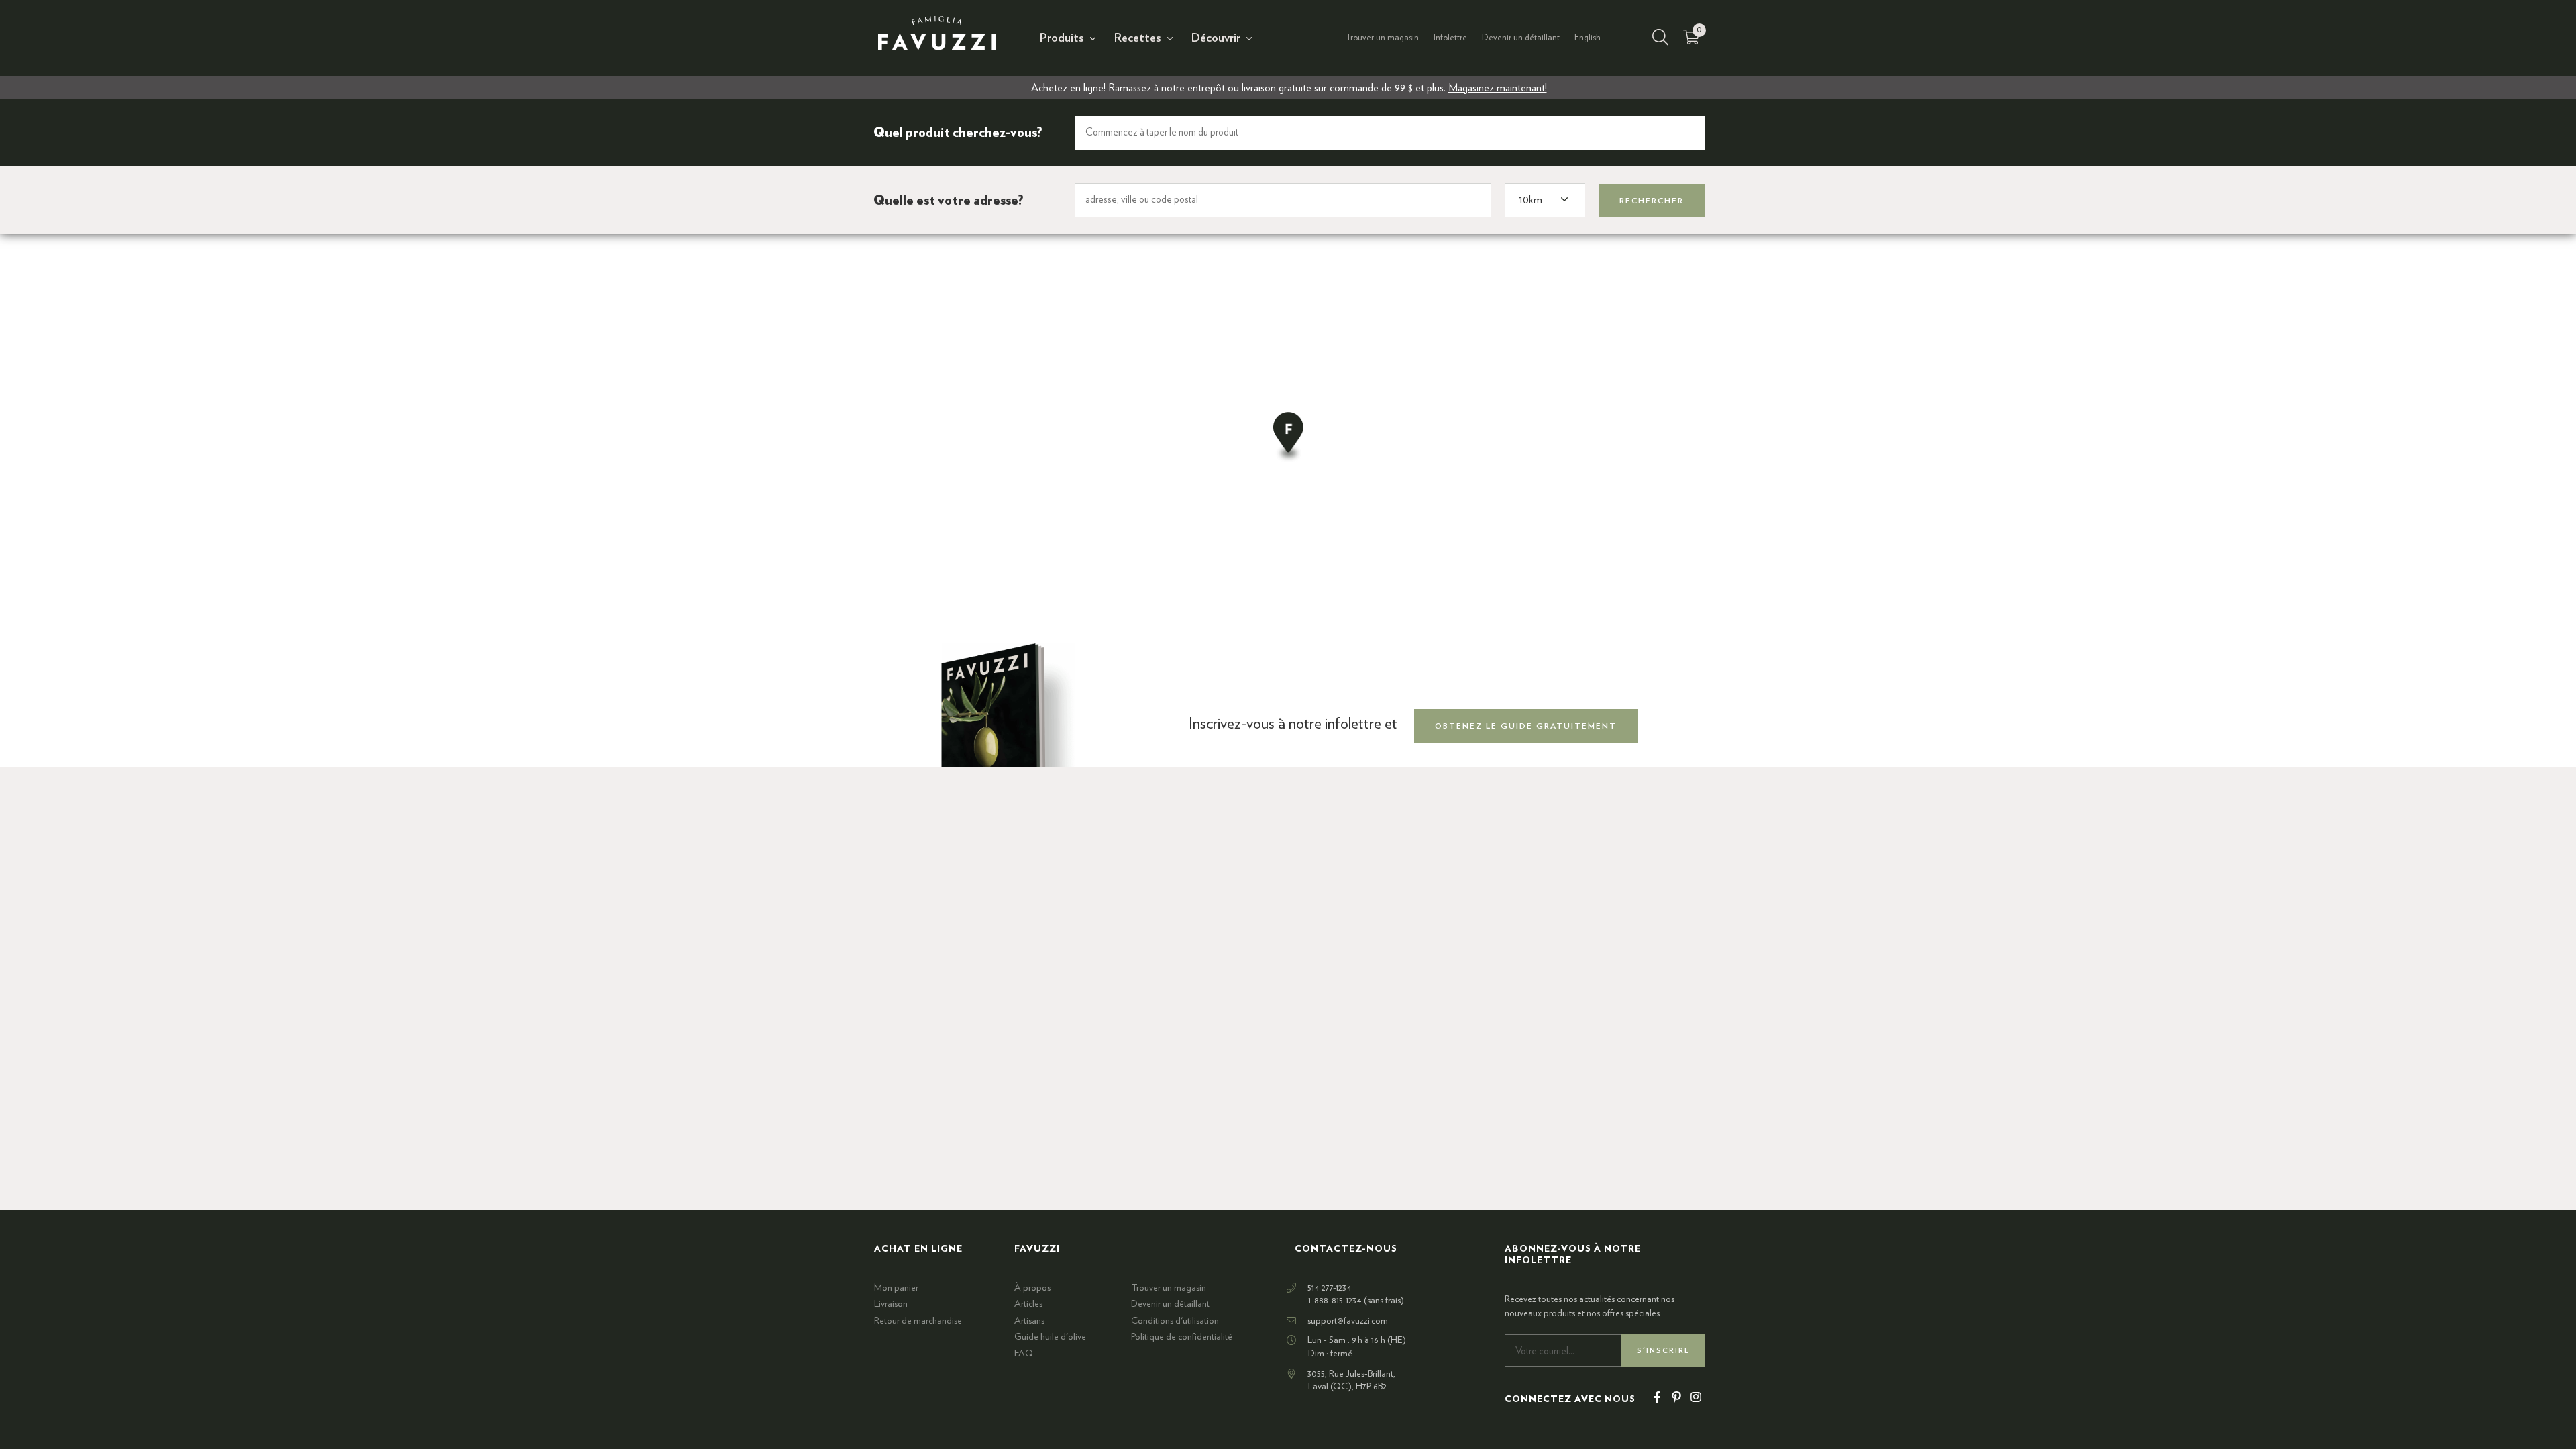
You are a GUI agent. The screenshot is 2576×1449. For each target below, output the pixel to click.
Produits (1062, 38)
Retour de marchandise (918, 1321)
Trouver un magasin (1382, 38)
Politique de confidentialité (1182, 1337)
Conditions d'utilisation (1175, 1321)
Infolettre (1450, 38)
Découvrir (1216, 38)
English (1588, 38)
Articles (1028, 1304)
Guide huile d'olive (1050, 1337)
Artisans (1029, 1321)
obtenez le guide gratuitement (1526, 726)
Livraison (891, 1304)
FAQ (1024, 1354)
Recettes (1138, 38)
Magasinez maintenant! (1498, 88)
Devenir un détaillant (1521, 38)
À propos (1032, 1288)
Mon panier (896, 1288)
